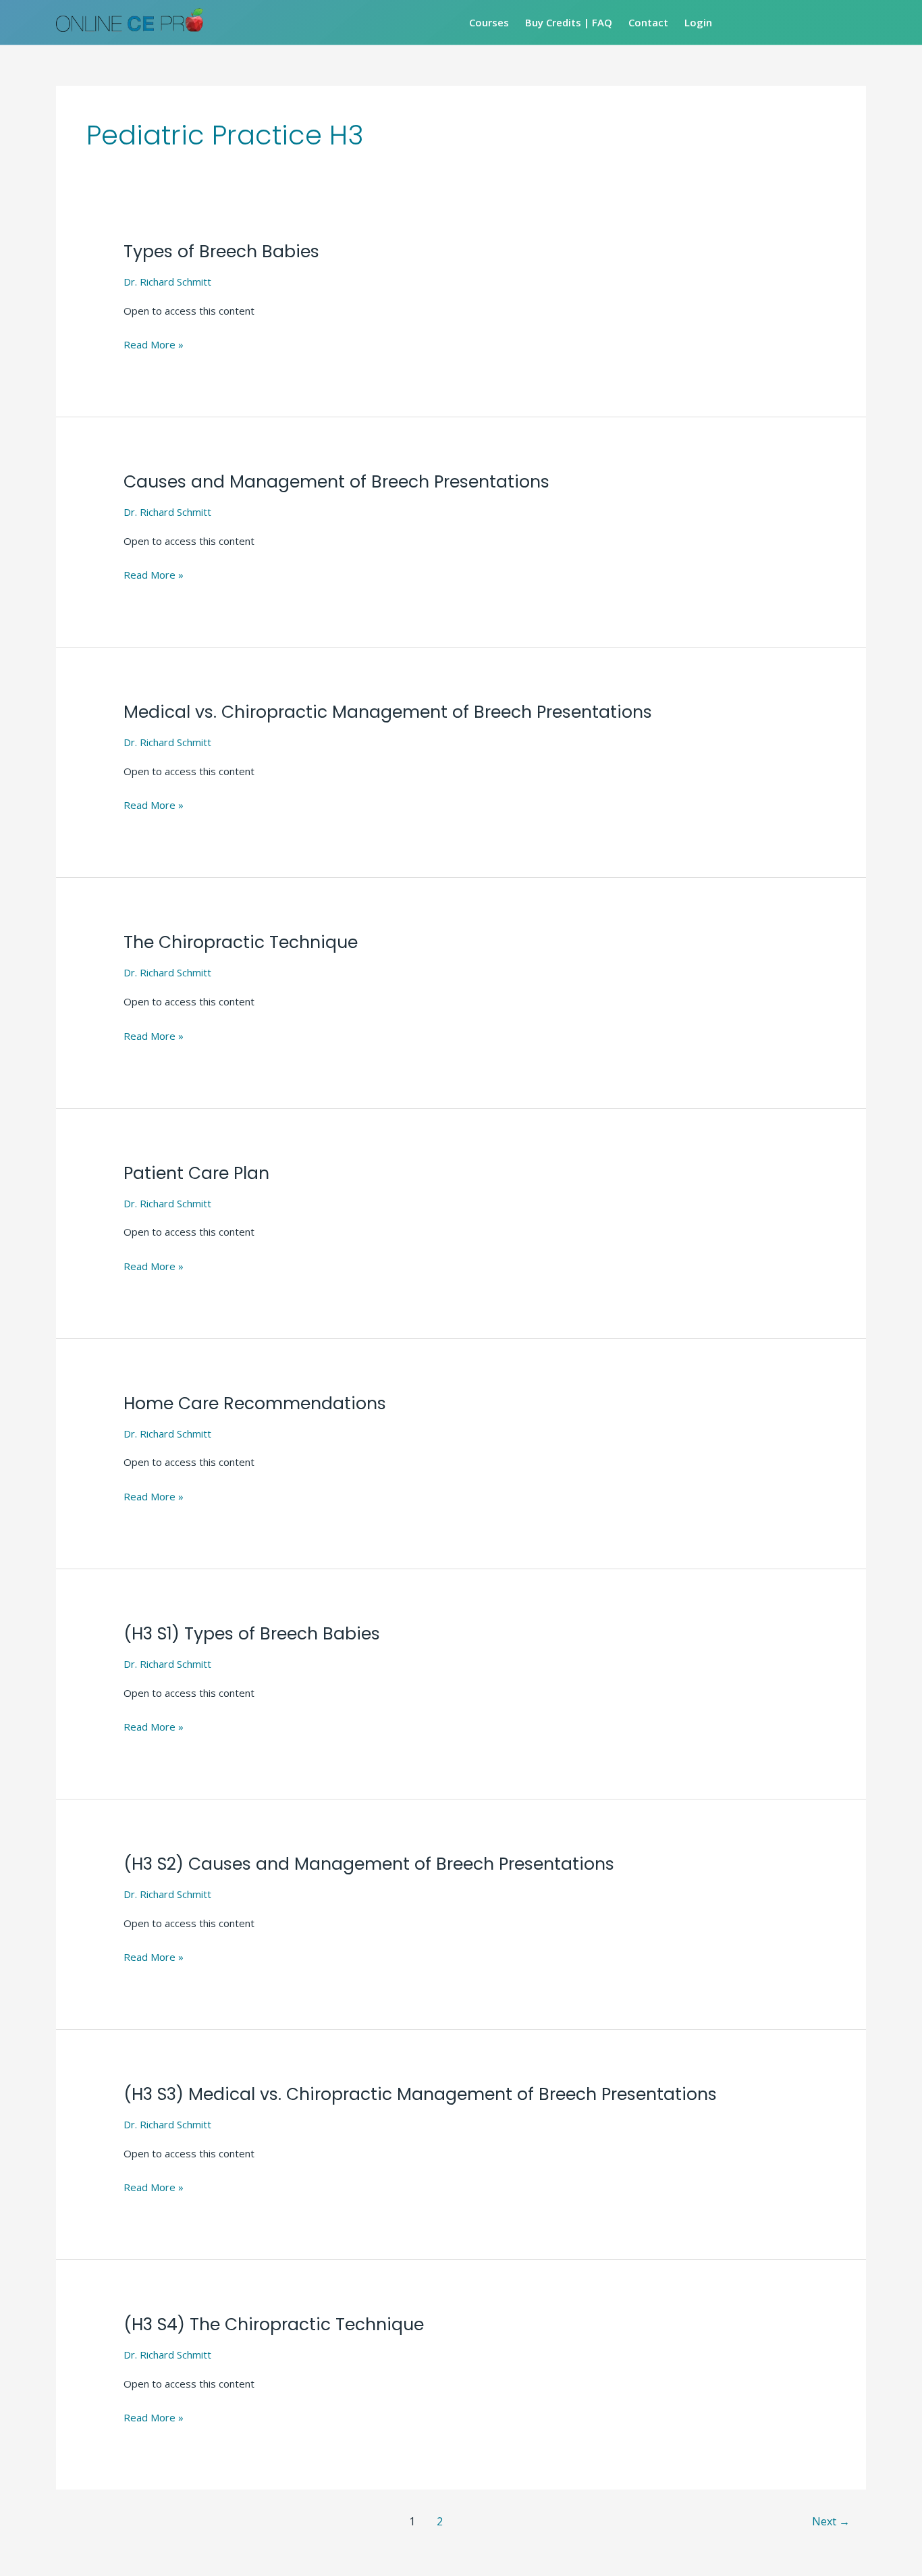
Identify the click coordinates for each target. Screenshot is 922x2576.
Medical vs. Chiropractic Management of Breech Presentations (388, 712)
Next (831, 2521)
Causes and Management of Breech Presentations (336, 482)
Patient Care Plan (196, 1173)
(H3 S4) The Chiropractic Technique (274, 2324)
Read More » (154, 343)
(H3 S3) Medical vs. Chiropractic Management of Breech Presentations (420, 2094)
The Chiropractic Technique (241, 942)
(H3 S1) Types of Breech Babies (252, 1634)
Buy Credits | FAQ (569, 22)
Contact (648, 22)
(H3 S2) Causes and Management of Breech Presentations (369, 1864)
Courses (489, 22)
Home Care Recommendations (255, 1403)
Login (698, 22)
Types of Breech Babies (221, 252)
